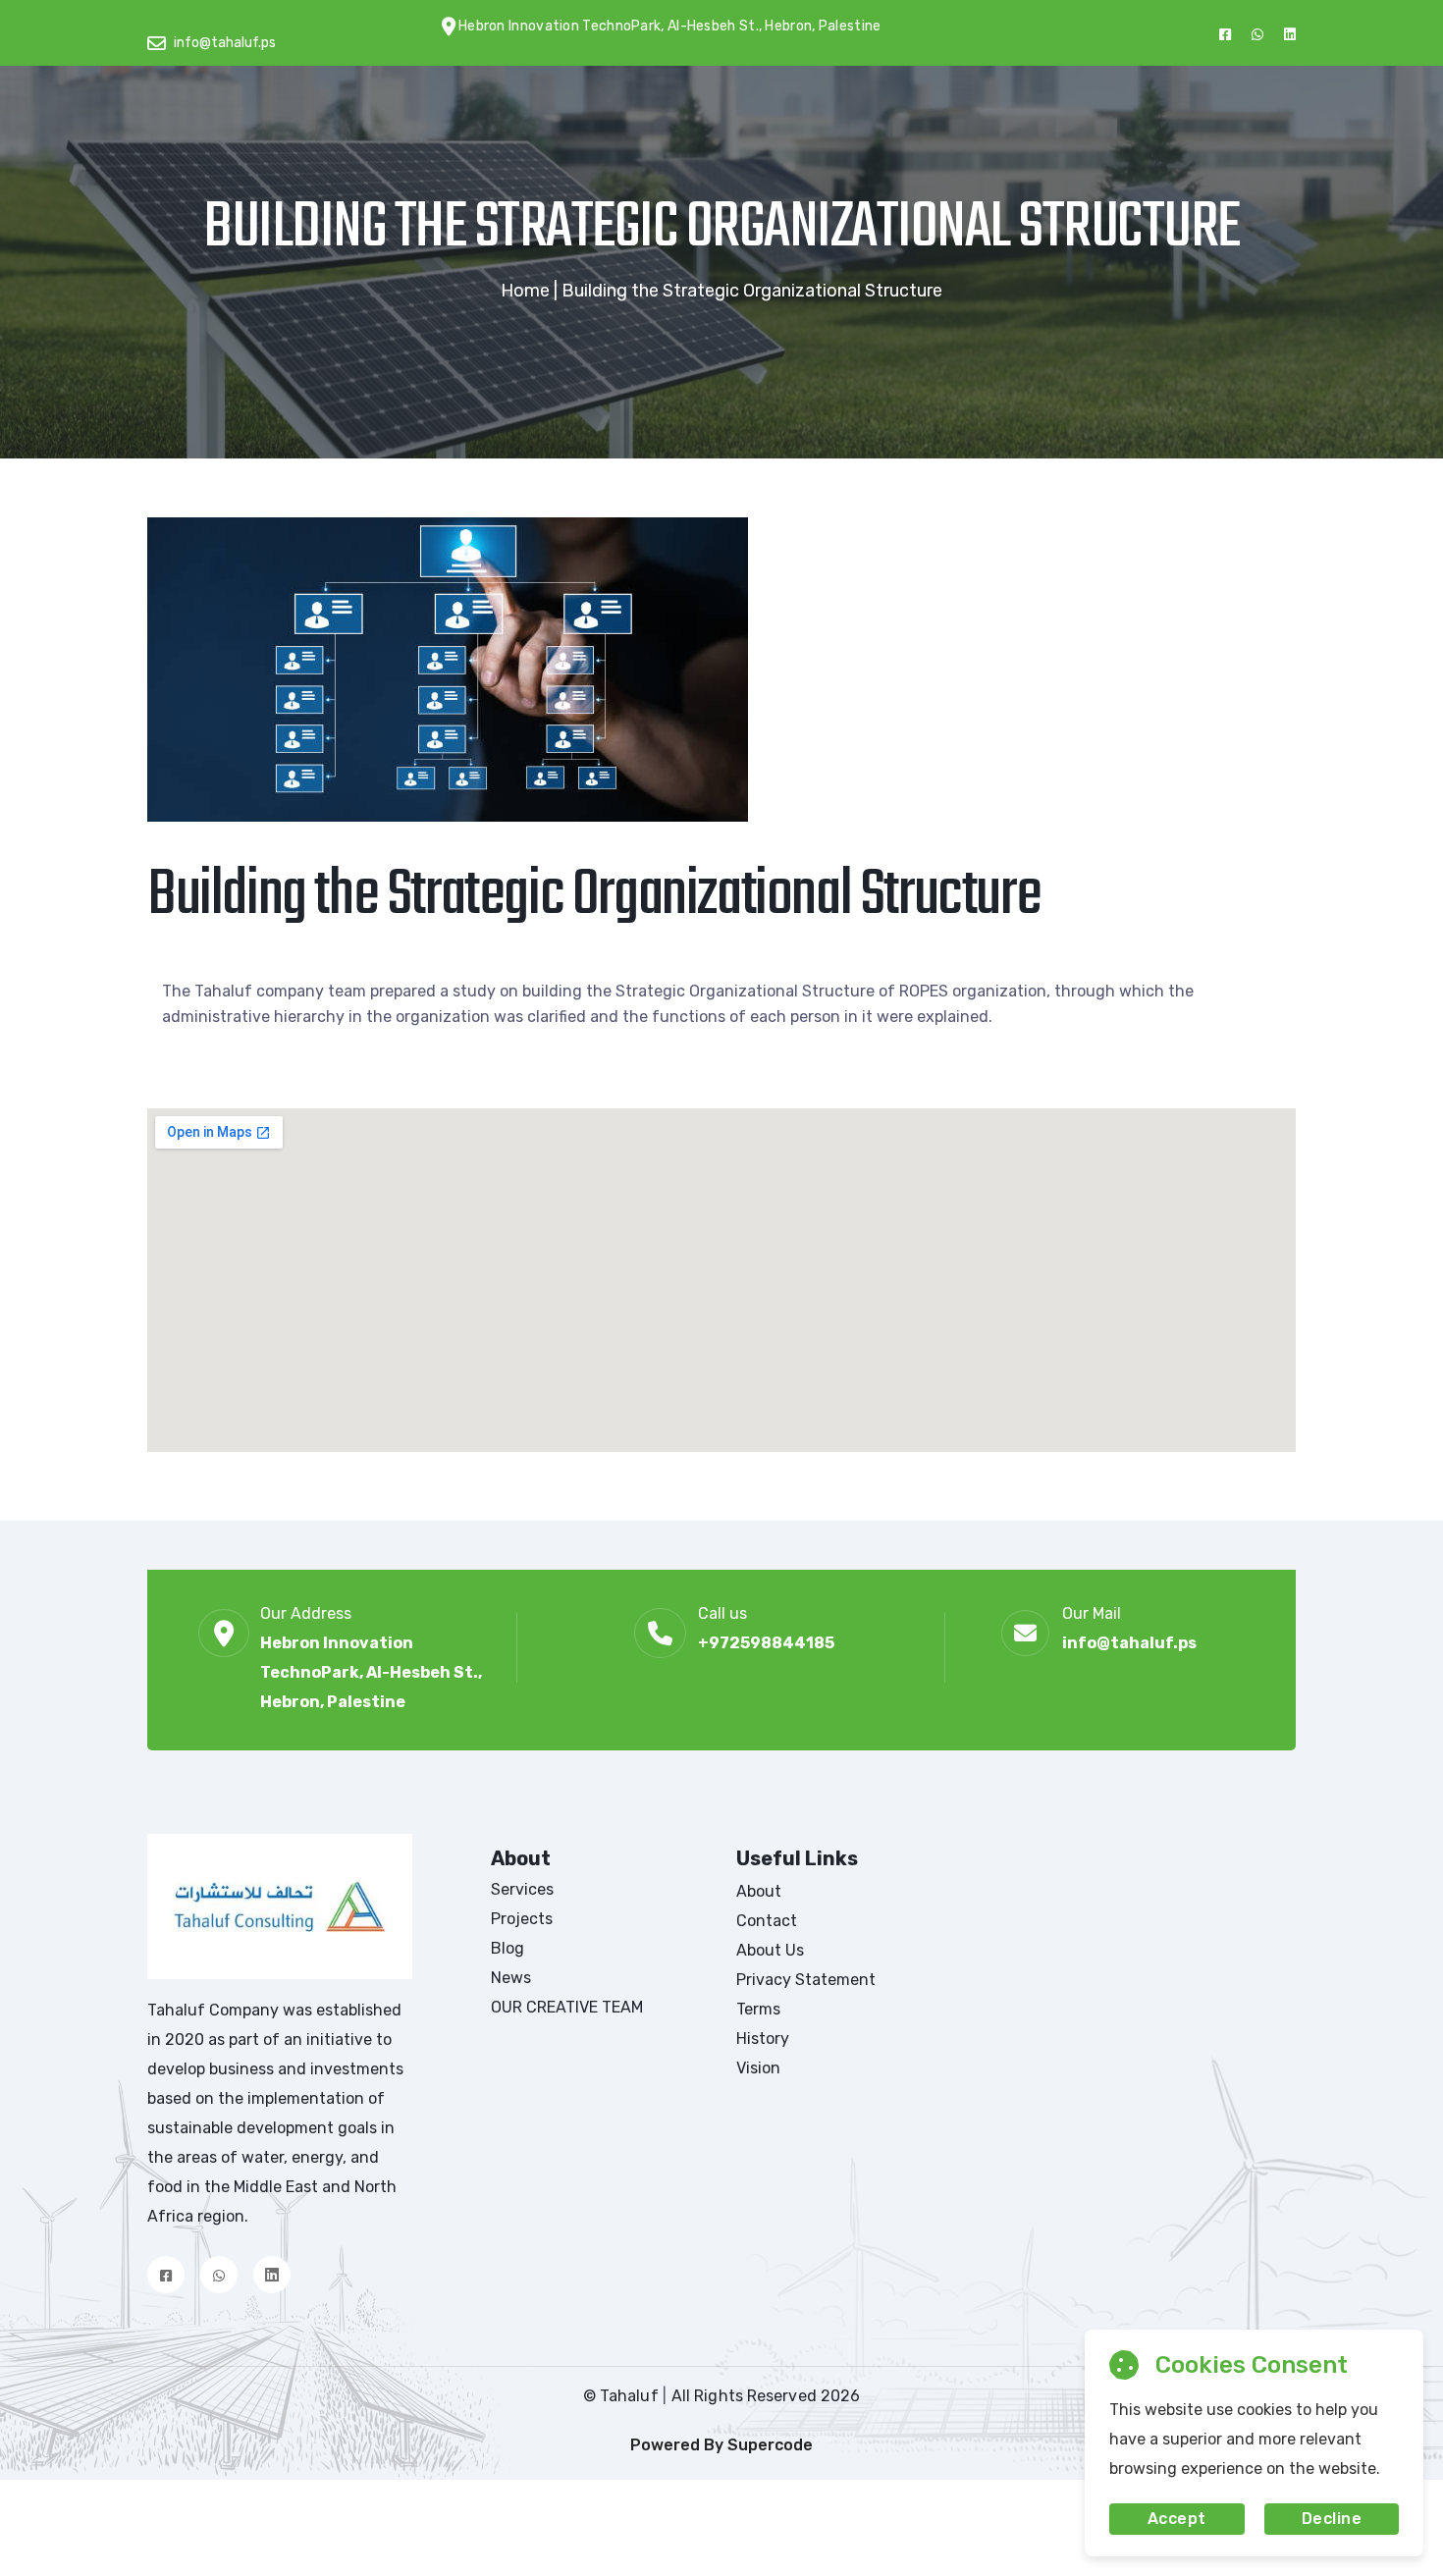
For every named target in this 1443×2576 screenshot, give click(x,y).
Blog (508, 1948)
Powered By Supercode (721, 2445)
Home (525, 291)
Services (522, 1889)
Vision (758, 2068)
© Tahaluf (623, 2396)
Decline (1332, 2519)
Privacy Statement (806, 1980)
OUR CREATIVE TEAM (567, 2007)
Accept (1177, 2519)
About (759, 1891)
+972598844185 (766, 1643)
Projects (522, 1919)
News (511, 1978)
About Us (770, 1950)
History (763, 2039)
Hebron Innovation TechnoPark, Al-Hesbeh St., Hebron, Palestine (371, 1672)
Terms (758, 2009)
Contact (767, 1921)
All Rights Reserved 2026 (766, 2396)
